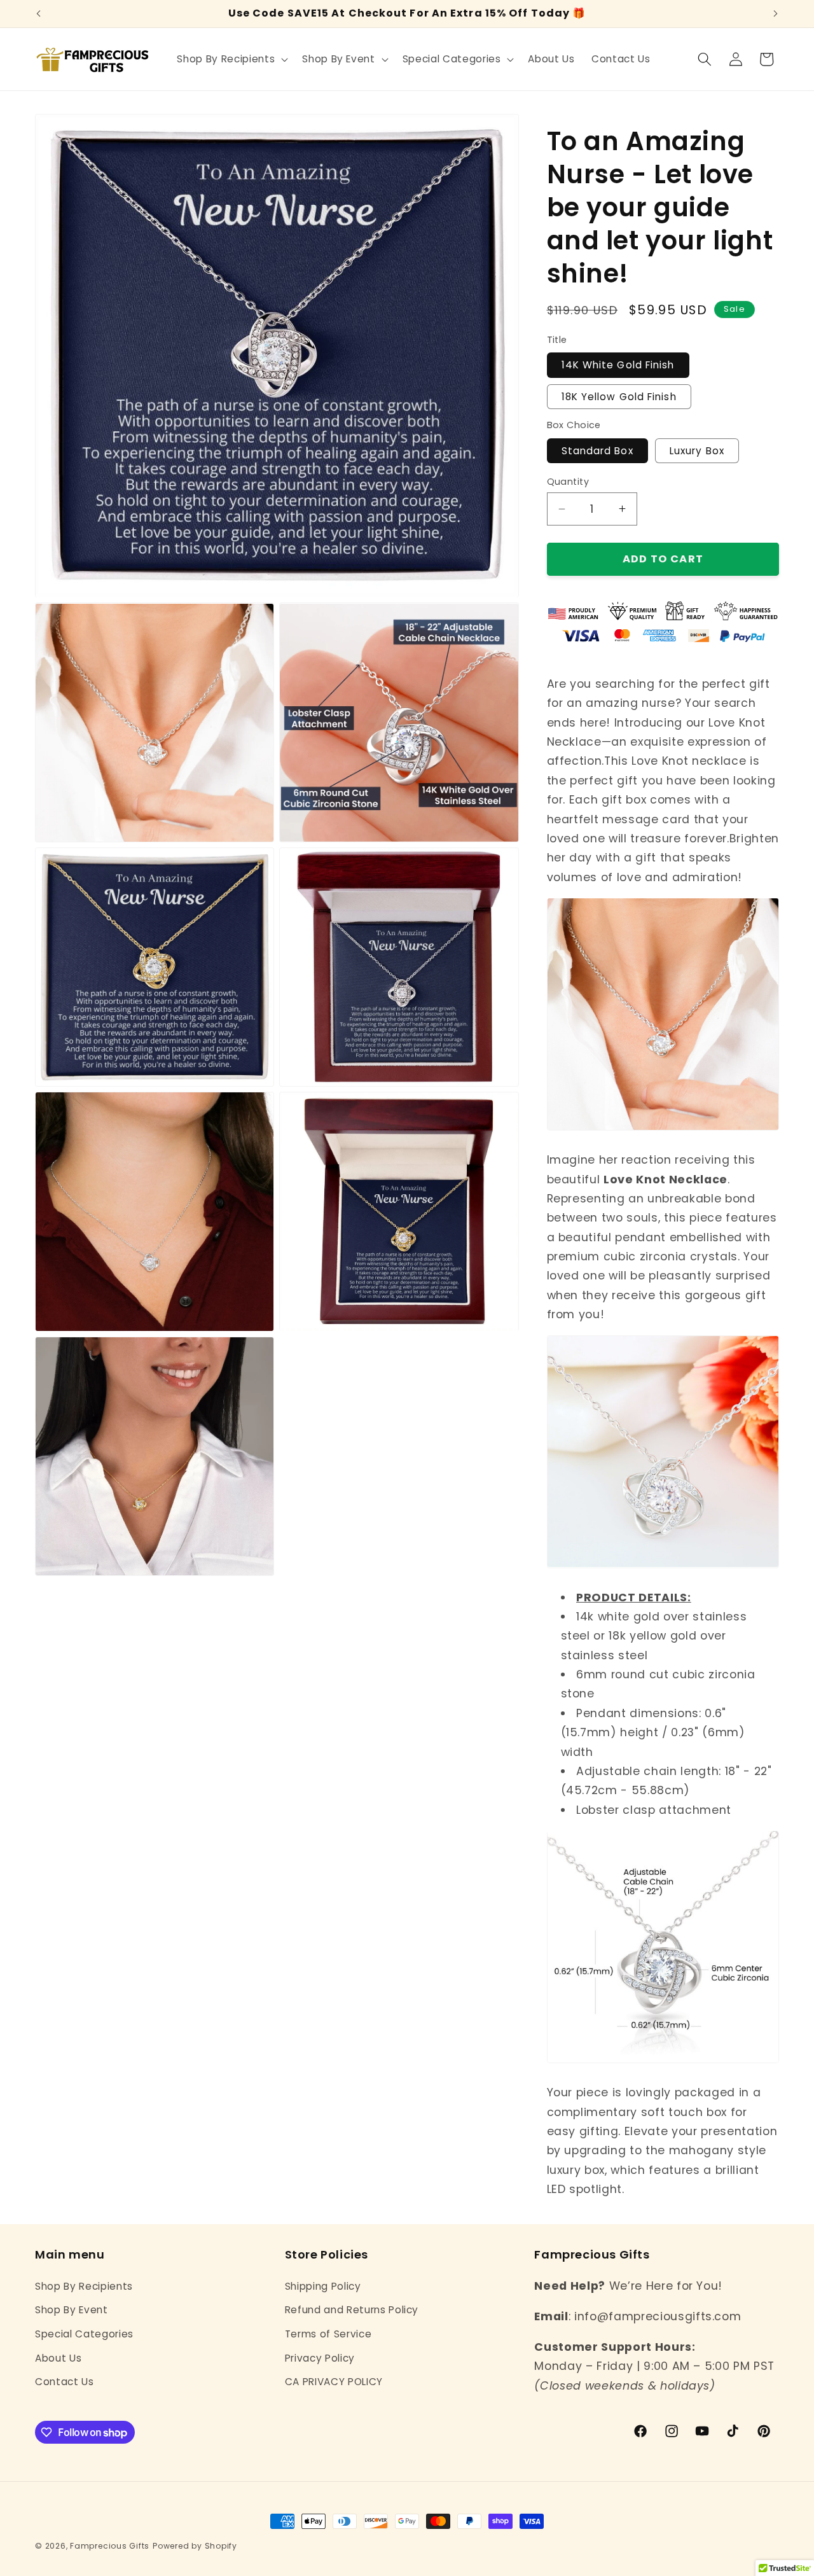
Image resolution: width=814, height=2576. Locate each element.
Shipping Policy (323, 2286)
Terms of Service (328, 2333)
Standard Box (597, 450)
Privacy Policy (320, 2357)
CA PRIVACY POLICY (334, 2381)
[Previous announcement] (39, 14)
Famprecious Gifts (110, 2546)
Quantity (568, 482)
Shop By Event (72, 2310)
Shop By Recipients (84, 2286)
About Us (58, 2357)
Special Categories (84, 2333)
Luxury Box (697, 450)
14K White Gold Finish (618, 365)
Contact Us (65, 2381)
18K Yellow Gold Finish (619, 396)
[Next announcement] (776, 14)
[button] (231, 59)
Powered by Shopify (195, 2546)
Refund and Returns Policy (352, 2310)
